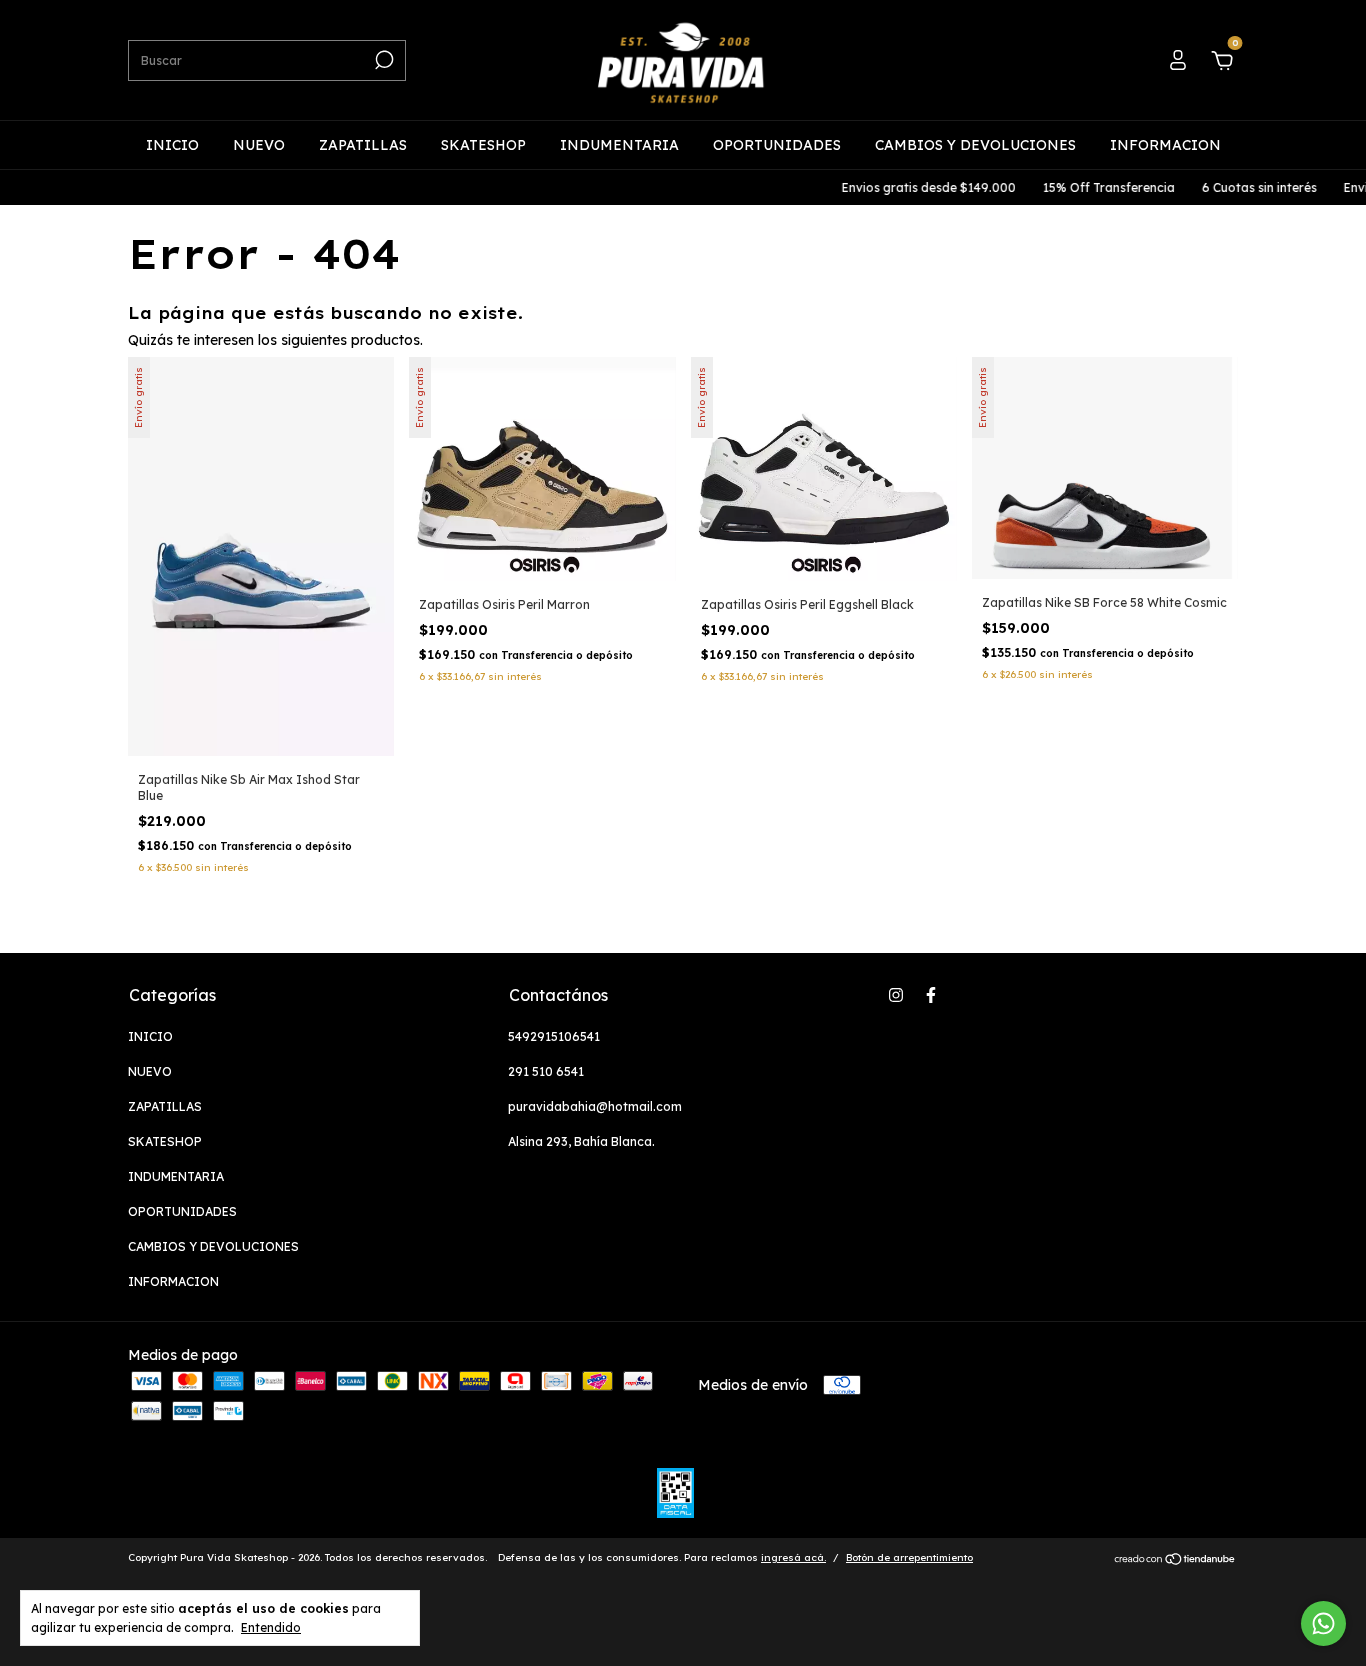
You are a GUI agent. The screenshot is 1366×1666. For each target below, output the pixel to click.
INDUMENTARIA (619, 145)
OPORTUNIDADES (777, 145)
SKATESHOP (483, 145)
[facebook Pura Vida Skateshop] (931, 995)
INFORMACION (1165, 145)
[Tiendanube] (1175, 1560)
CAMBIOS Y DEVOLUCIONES (975, 145)
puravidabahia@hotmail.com (595, 1106)
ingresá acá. (793, 1557)
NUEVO (259, 145)
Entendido (271, 1627)
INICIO (172, 145)
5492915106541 (554, 1036)
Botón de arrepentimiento (909, 1557)
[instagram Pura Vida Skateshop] (896, 995)
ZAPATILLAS (363, 145)
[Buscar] (382, 60)
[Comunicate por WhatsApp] (1323, 1623)
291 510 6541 (546, 1071)
